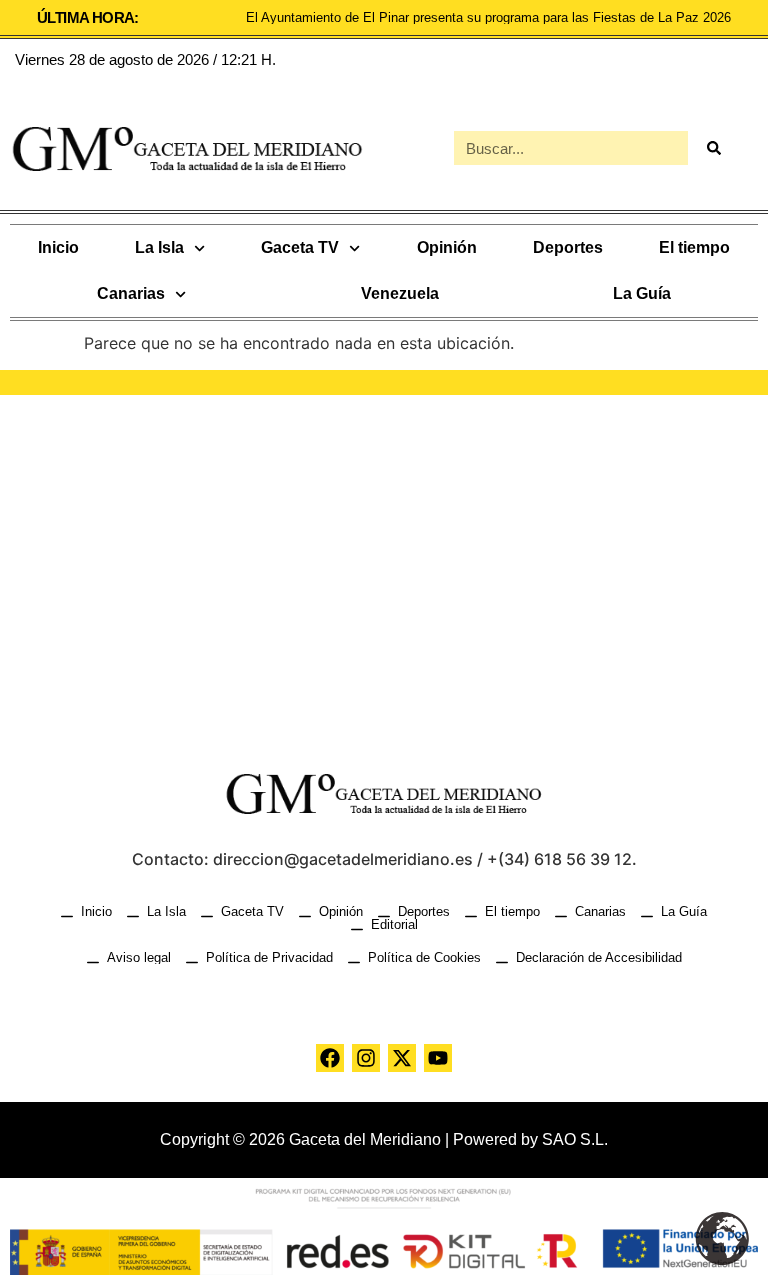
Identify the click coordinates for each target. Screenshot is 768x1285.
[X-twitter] (402, 1058)
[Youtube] (438, 1058)
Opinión (447, 247)
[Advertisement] (384, 565)
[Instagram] (366, 1058)
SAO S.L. (575, 1139)
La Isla (159, 247)
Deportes (568, 247)
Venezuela (400, 293)
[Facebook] (330, 1058)
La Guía (642, 293)
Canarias (131, 293)
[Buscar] (713, 148)
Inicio (58, 247)
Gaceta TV (300, 247)
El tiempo (694, 247)
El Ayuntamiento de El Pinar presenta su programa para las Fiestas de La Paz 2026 (488, 17)
